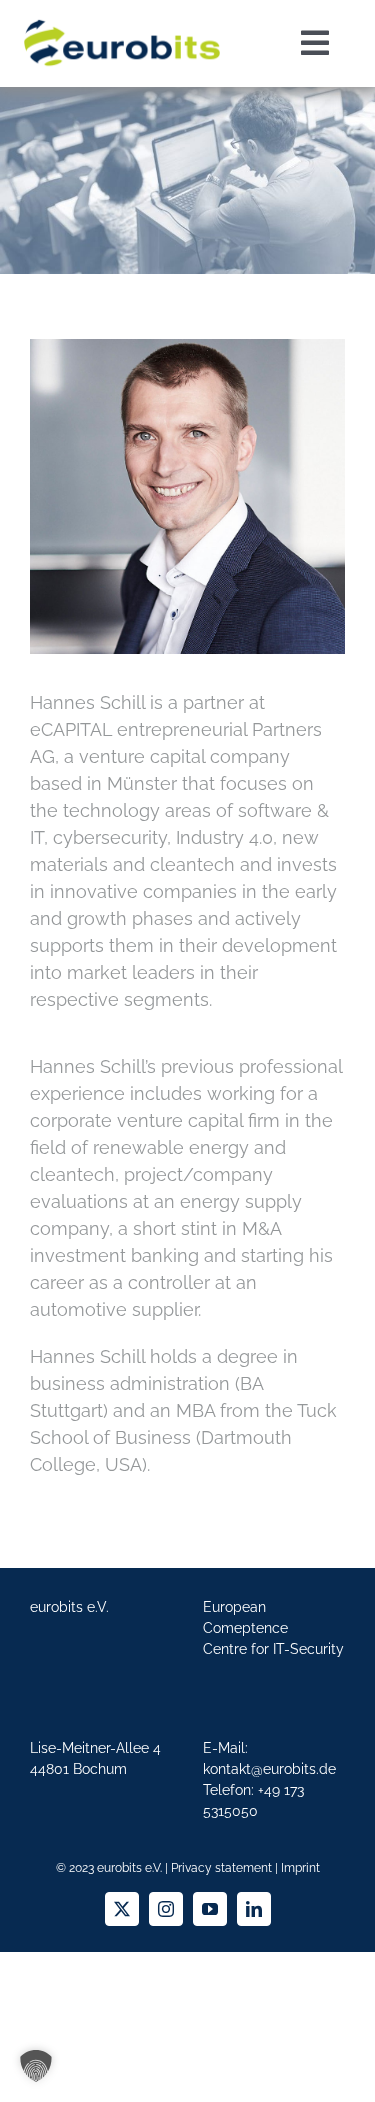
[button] (36, 2066)
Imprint (300, 1868)
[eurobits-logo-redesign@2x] (122, 18)
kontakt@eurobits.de (269, 1769)
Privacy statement (221, 1868)
